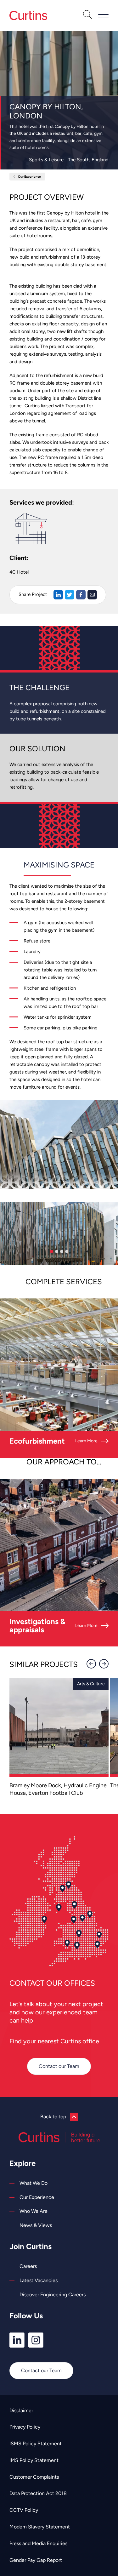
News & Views (36, 2225)
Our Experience (29, 177)
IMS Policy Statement (34, 2460)
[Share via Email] (92, 595)
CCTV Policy (24, 2510)
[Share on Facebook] (81, 595)
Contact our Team (59, 2066)
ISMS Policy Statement (36, 2444)
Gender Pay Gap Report (36, 2560)
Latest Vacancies (39, 2280)
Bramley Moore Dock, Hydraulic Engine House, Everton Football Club (58, 1789)
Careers (28, 2266)
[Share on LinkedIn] (58, 595)
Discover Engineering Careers (53, 2295)
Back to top (53, 2117)
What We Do (34, 2183)
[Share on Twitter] (70, 595)
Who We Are (34, 2211)
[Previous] (91, 1664)
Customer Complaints (34, 2477)
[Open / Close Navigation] (103, 14)
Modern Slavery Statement (40, 2527)
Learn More (86, 1441)
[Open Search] (87, 15)
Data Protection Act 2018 (38, 2493)
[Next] (104, 1664)
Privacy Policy (25, 2427)
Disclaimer (21, 2410)
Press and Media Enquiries (38, 2543)
